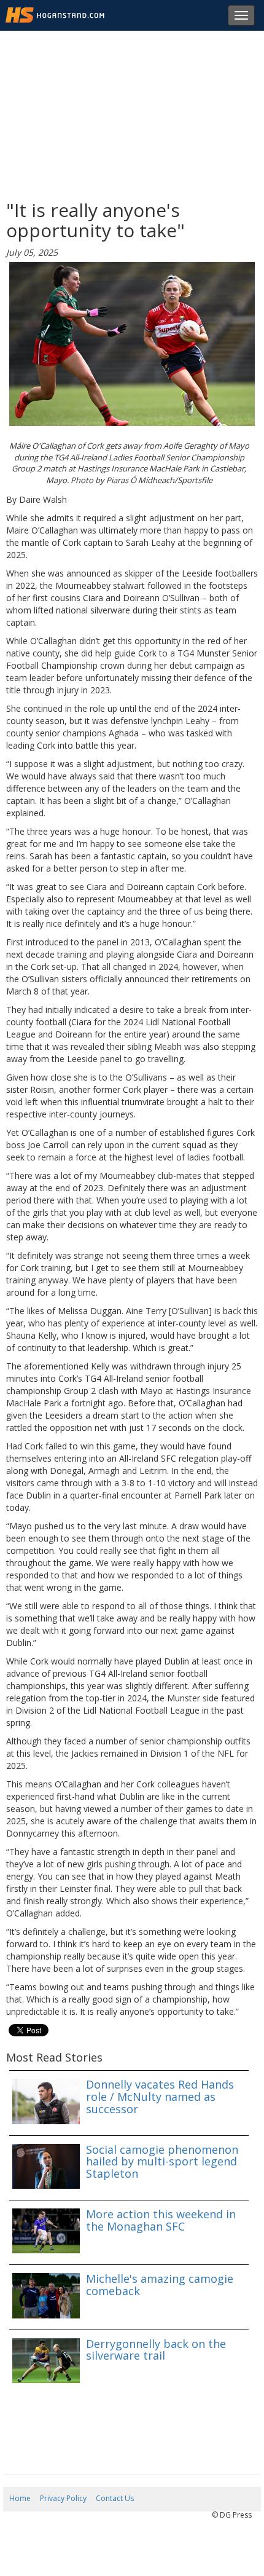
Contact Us (115, 2498)
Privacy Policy (63, 2498)
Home (20, 2498)
